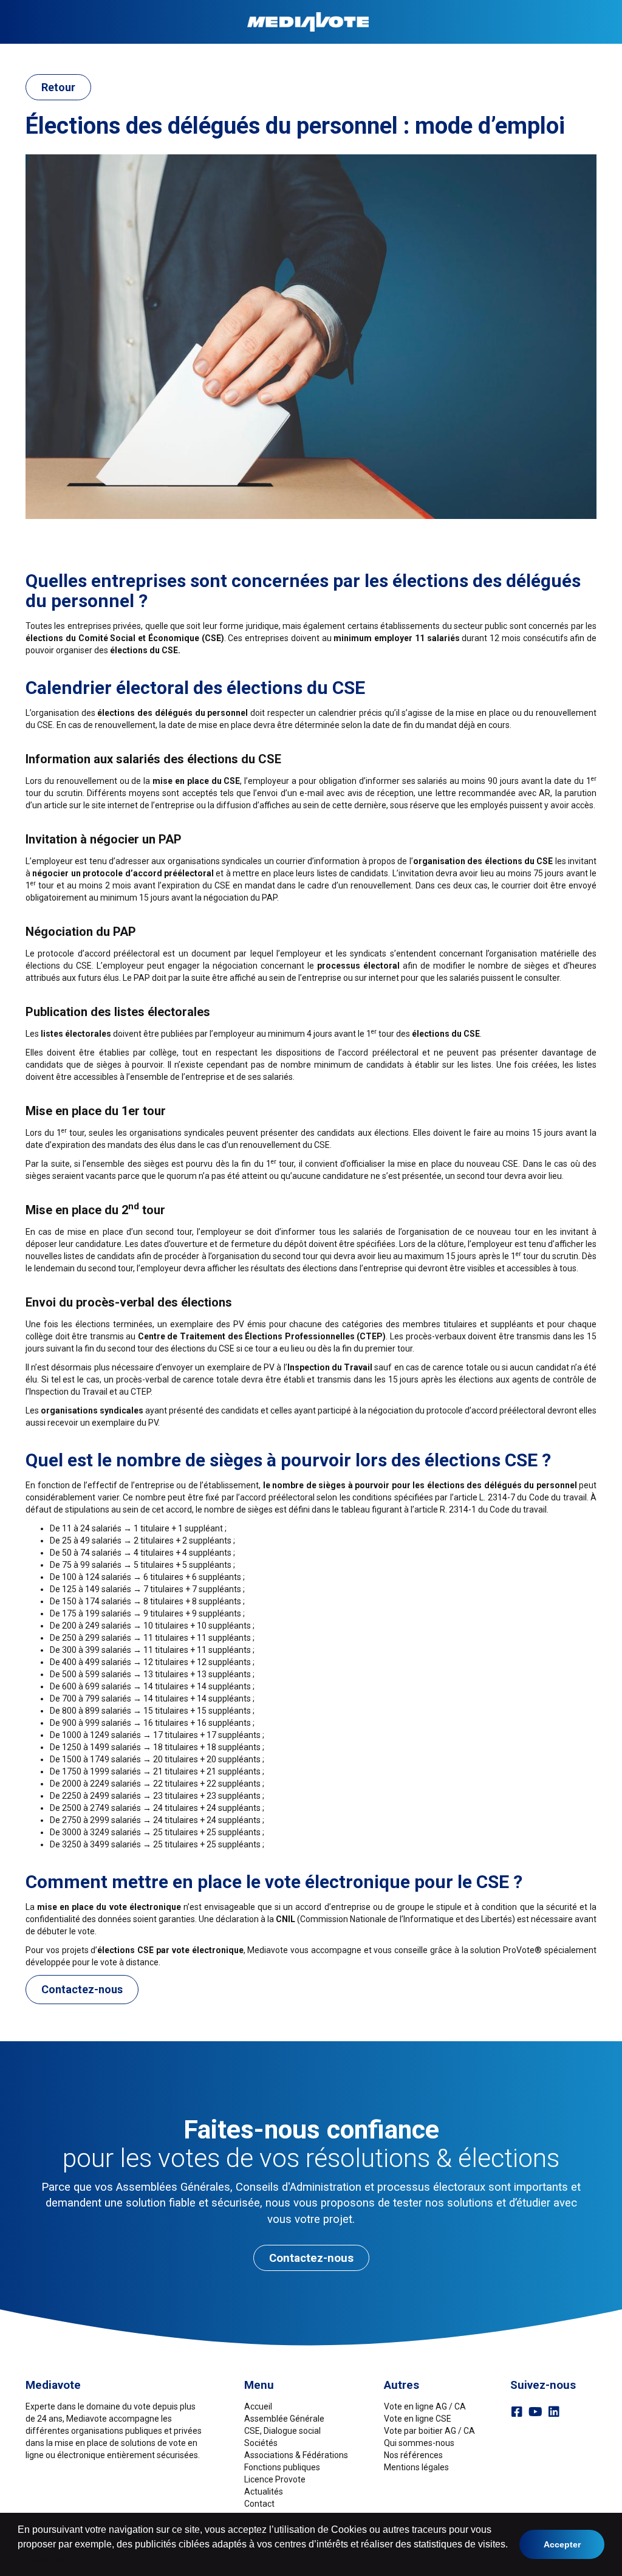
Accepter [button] (562, 2544)
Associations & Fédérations (290, 53)
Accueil (61, 53)
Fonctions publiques (395, 53)
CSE (177, 53)
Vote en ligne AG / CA (425, 2406)
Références (540, 53)
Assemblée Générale (123, 53)
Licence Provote (275, 2479)
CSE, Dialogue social (282, 2431)
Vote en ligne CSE (418, 2419)
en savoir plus (44, 2559)
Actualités (264, 2492)
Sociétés (209, 53)
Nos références (413, 2455)
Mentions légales (416, 2467)
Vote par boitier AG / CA (429, 2431)
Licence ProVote (477, 53)
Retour (58, 87)
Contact (587, 53)
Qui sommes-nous (419, 2443)
